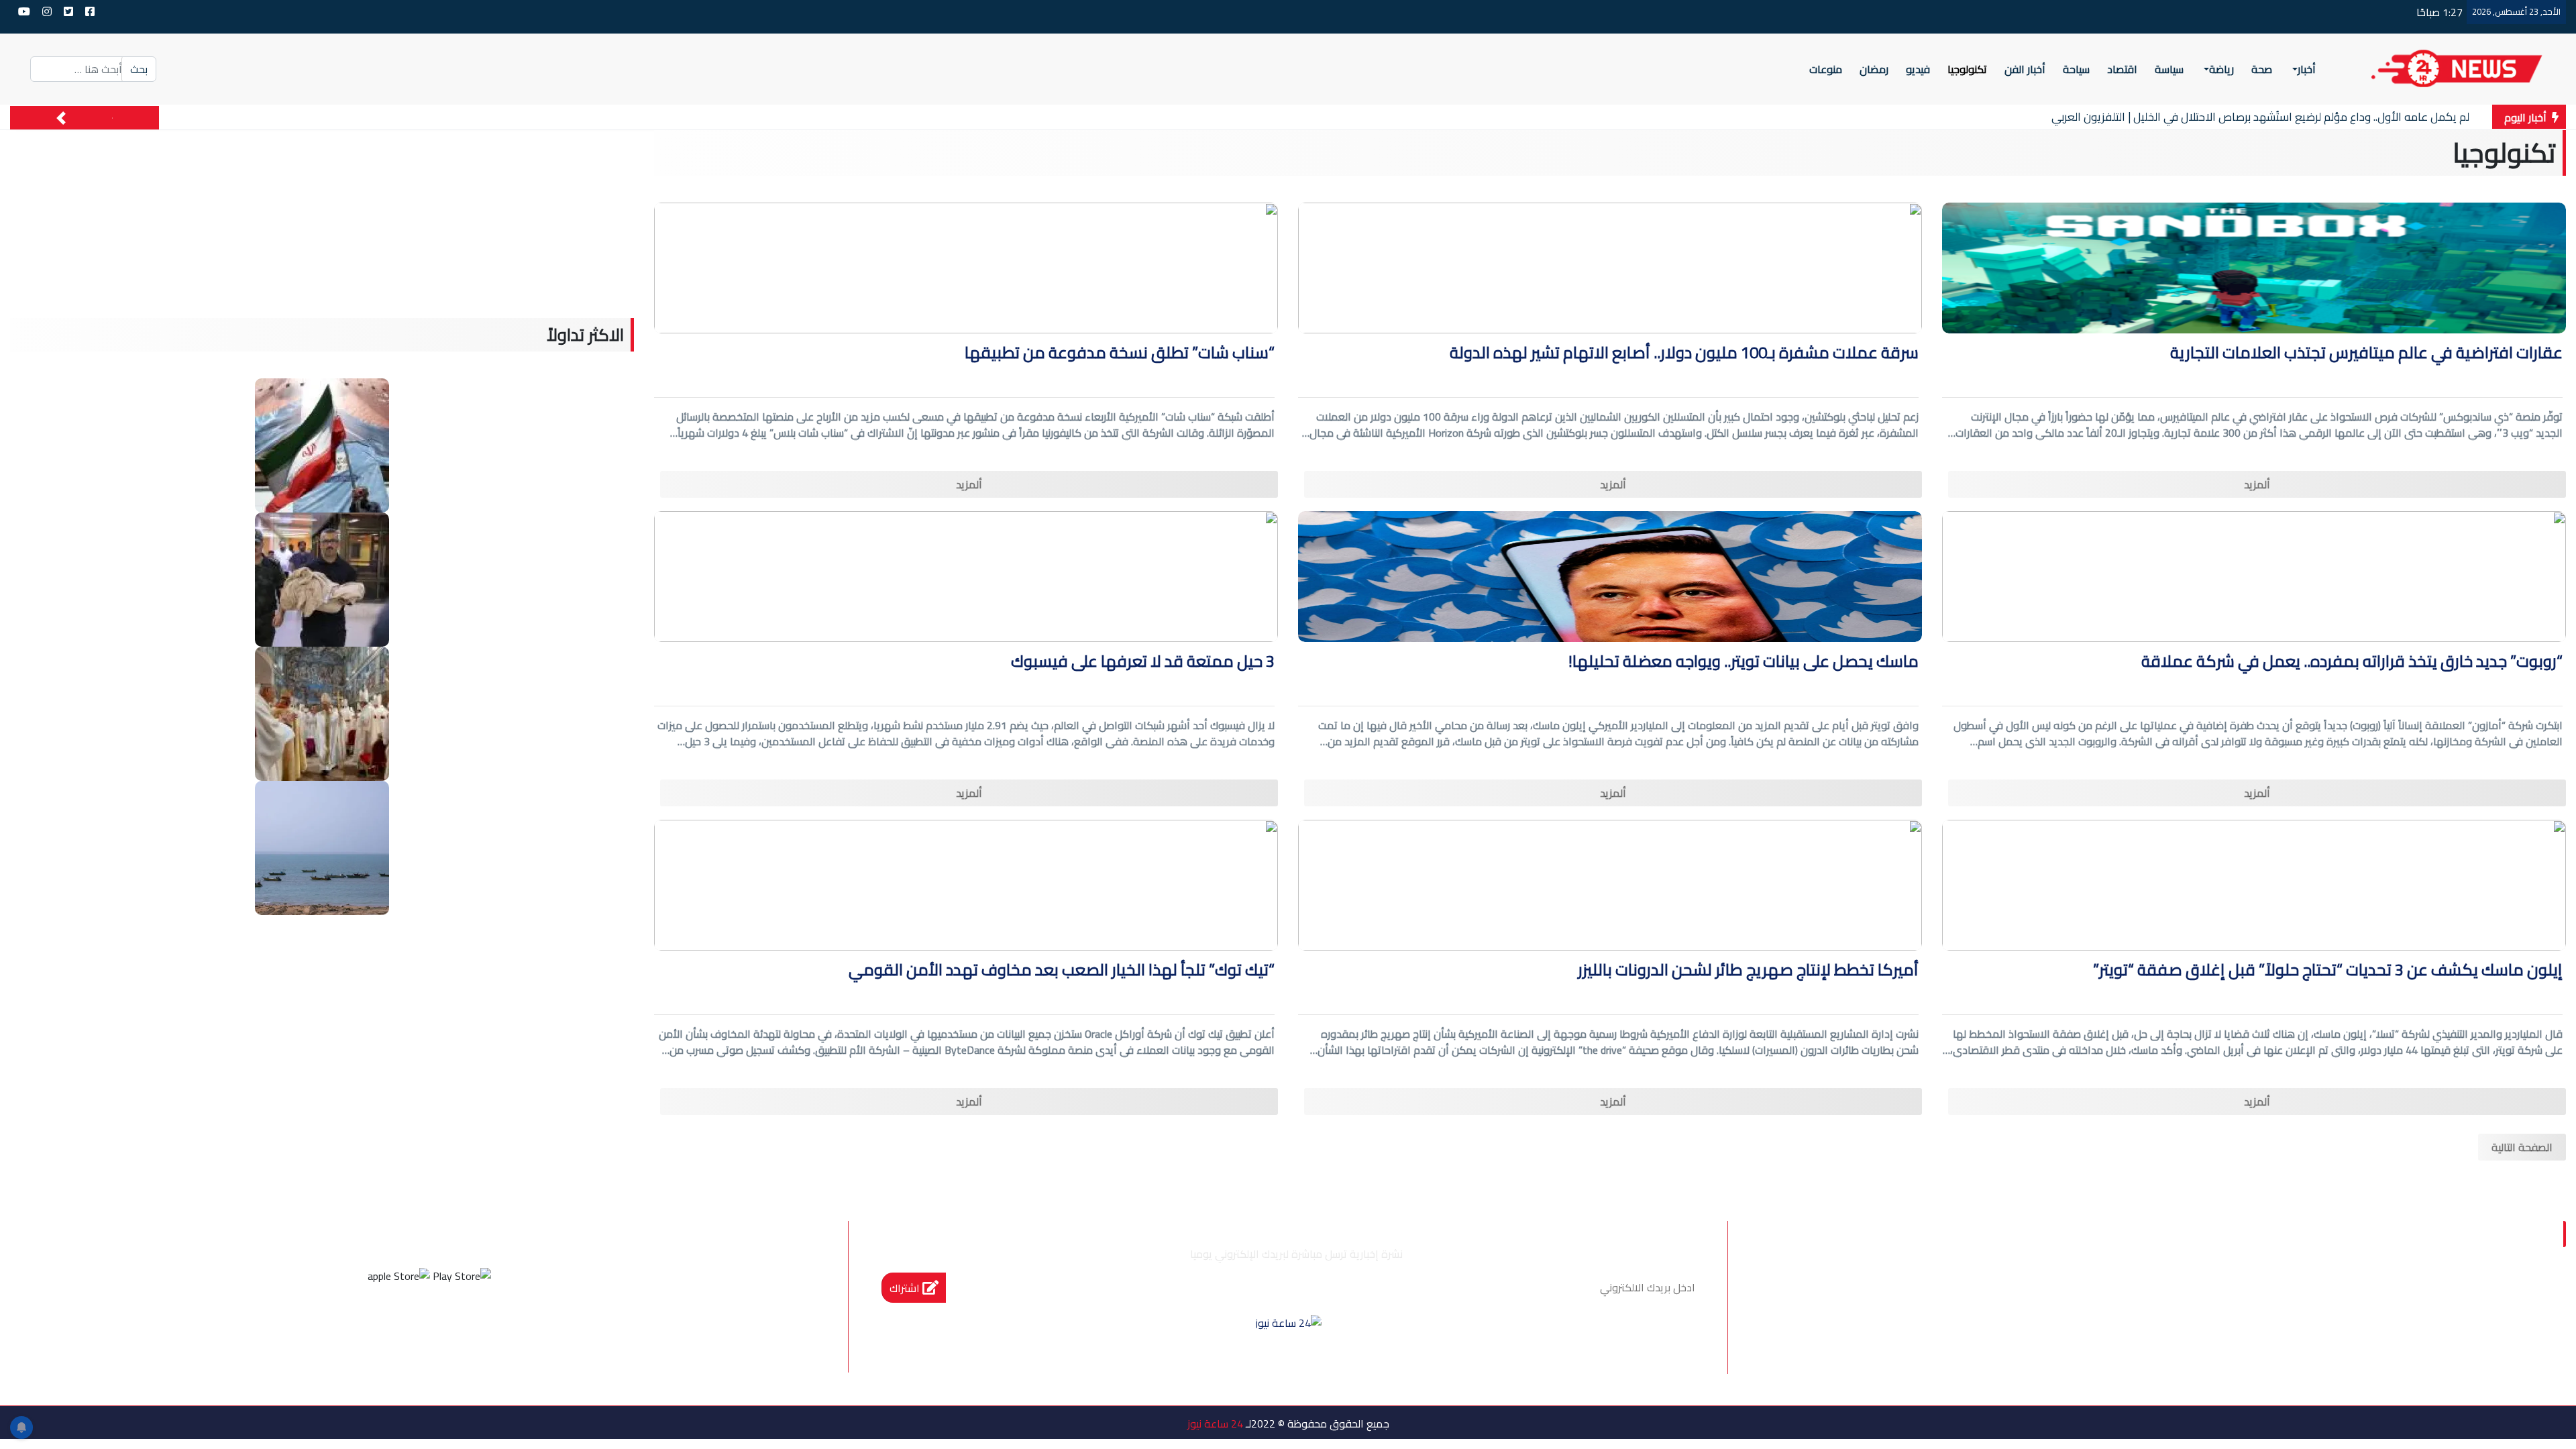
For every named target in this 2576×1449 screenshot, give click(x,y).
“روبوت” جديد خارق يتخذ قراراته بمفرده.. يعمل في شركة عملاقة (2352, 663)
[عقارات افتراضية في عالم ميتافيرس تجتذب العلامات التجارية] (2254, 267)
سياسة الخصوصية (2380, 1297)
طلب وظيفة (2082, 1297)
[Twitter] (447, 1326)
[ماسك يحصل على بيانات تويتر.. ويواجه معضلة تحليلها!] (1610, 576)
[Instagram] (411, 1326)
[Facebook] (484, 1326)
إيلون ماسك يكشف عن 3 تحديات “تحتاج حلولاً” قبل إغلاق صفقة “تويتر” (2328, 972)
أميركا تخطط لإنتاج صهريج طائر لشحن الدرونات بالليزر (1748, 972)
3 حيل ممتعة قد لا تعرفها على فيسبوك (1143, 663)
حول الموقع (2488, 1297)
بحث (139, 69)
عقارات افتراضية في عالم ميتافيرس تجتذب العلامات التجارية (2366, 355)
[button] (61, 118)
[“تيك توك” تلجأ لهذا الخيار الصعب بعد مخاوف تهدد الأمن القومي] (966, 884)
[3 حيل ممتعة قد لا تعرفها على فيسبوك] (966, 576)
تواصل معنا (2274, 1297)
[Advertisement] (322, 224)
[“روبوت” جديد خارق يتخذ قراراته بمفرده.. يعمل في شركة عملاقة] (2254, 576)
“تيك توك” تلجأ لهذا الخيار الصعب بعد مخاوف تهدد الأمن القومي (1062, 972)
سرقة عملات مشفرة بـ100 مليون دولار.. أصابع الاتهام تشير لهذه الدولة (1684, 355)
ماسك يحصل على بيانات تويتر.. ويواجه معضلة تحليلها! (1743, 663)
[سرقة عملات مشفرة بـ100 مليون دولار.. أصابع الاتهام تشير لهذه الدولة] (1610, 267)
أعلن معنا (1999, 1297)
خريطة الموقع (2179, 1297)
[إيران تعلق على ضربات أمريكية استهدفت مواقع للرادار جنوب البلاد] (322, 847)
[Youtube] (375, 1326)
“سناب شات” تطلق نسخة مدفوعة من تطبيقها (1120, 355)
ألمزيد (2257, 484)
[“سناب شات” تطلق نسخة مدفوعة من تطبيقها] (966, 267)
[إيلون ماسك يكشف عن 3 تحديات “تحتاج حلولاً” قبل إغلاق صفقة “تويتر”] (2254, 884)
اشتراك (906, 1288)
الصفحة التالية (2522, 1147)
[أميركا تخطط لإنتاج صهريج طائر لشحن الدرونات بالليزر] (1610, 884)
